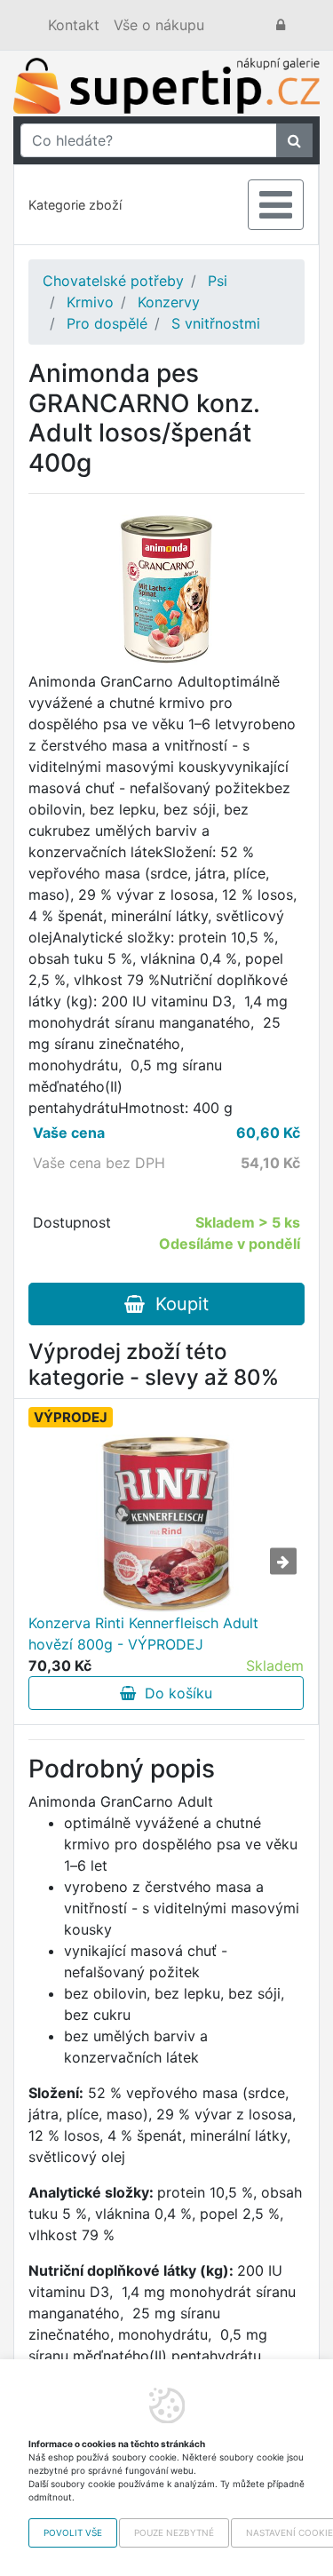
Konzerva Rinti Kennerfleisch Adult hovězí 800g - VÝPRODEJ (143, 1634)
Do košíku (174, 1693)
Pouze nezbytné (174, 2532)
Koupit (177, 1304)
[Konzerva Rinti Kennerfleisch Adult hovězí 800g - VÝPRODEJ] (166, 1523)
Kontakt (74, 25)
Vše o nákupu (159, 25)
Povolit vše (73, 2532)
